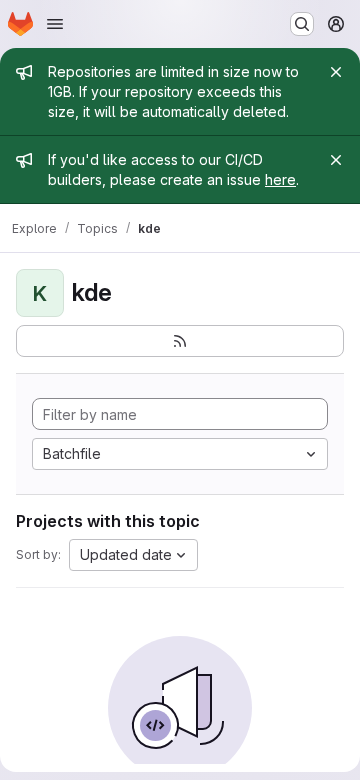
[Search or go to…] (302, 24)
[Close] (336, 72)
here (280, 179)
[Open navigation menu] (55, 24)
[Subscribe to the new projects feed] (180, 341)
